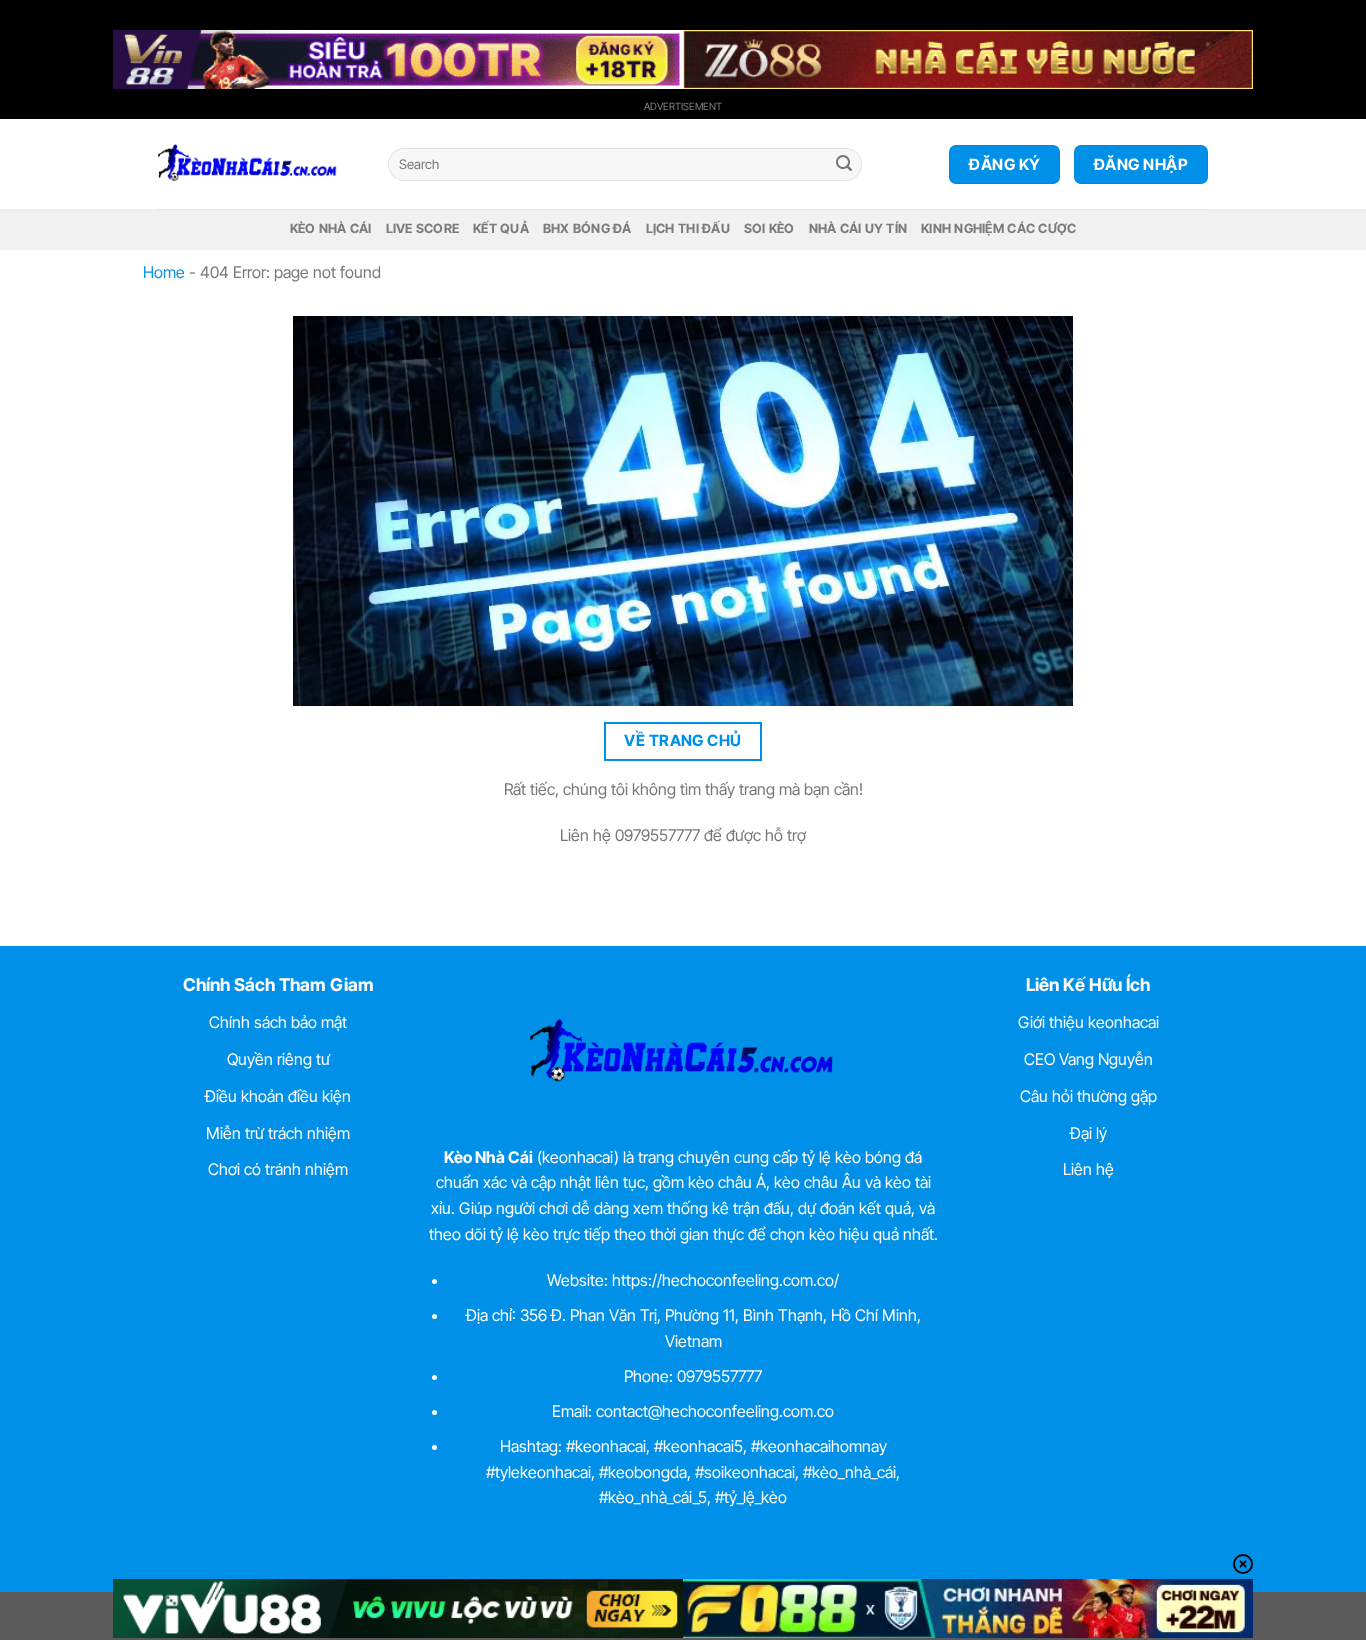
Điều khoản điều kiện (278, 1096)
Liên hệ (1088, 1169)
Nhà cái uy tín (858, 228)
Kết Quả (501, 228)
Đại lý (1088, 1133)
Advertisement (683, 106)
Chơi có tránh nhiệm (278, 1169)
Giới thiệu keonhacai (1088, 1022)
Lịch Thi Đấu (688, 228)
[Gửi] (844, 165)
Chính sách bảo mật (278, 1022)
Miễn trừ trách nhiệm (278, 1133)
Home (164, 272)
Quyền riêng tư (278, 1059)
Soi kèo (769, 228)
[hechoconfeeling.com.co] (258, 164)
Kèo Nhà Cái (331, 228)
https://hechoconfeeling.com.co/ (725, 1280)
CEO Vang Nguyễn (1088, 1059)
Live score (423, 228)
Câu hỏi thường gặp (1088, 1096)
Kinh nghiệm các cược (998, 228)
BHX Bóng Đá (587, 228)
